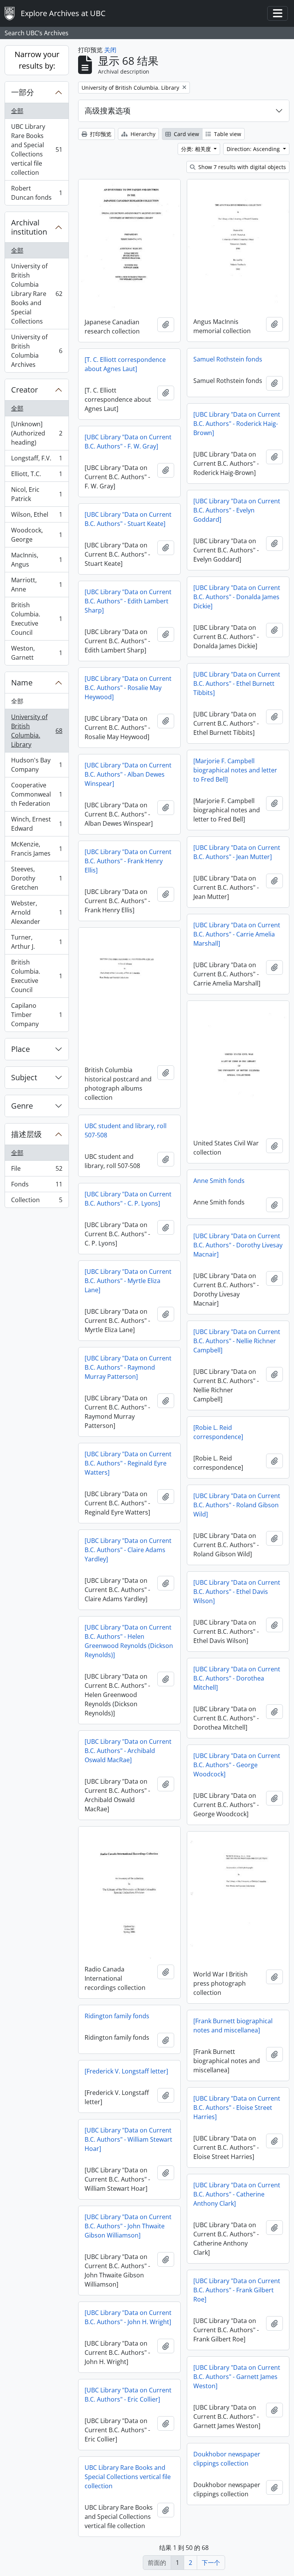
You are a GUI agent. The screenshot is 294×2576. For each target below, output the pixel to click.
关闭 (110, 50)
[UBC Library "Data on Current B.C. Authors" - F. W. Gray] (128, 442)
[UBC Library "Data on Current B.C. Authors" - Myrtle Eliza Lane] (128, 1281)
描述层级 (26, 1134)
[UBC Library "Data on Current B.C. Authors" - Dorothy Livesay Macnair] (238, 1245)
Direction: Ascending (254, 149)
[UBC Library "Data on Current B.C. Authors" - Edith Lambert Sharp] (128, 601)
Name (22, 683)
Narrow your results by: (37, 60)
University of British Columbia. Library (37, 731)
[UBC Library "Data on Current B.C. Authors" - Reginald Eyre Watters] (128, 1463)
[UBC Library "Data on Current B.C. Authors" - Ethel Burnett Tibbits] (237, 683)
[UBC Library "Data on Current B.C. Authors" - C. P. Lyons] (128, 1199)
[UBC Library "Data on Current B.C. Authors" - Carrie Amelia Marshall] (237, 934)
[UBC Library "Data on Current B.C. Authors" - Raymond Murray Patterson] (128, 1367)
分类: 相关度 (197, 149)
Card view (186, 134)
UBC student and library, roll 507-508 (126, 1130)
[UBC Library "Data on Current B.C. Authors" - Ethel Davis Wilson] (237, 1592)
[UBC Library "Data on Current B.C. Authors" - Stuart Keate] (128, 519)
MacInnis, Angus (37, 560)
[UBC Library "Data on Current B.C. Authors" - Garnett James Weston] (237, 2377)
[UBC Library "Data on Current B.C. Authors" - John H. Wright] (128, 2317)
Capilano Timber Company (37, 1015)
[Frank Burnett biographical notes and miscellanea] (233, 2026)
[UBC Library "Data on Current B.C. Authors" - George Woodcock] (237, 1765)
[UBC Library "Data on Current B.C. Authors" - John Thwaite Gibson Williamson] (128, 2226)
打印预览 (100, 134)
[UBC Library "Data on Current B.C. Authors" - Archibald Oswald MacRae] (128, 1751)
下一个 (211, 2563)
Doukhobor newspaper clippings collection (227, 2459)
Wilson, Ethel (37, 516)
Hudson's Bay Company (37, 765)
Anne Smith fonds (219, 1181)
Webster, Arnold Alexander (37, 912)
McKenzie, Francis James (37, 849)
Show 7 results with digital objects (241, 167)
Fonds (37, 1186)
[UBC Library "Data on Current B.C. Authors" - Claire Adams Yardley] (128, 1550)
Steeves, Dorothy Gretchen (37, 878)
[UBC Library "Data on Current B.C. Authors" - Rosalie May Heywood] (128, 688)
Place (20, 1049)
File (37, 1170)
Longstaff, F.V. (37, 460)
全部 (17, 111)
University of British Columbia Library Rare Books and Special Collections (37, 294)
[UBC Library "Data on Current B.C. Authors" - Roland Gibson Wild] (237, 1505)
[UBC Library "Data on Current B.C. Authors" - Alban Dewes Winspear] (128, 774)
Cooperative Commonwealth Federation (37, 794)
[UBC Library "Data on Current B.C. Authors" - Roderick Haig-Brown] (237, 424)
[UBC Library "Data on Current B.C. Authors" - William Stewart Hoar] (128, 2139)
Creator (24, 390)
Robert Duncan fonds (37, 193)
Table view (227, 134)
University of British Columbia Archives (37, 351)
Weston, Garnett (37, 653)
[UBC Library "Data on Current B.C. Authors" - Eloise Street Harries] (237, 2108)
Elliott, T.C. (37, 476)
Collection (37, 1202)
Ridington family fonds (117, 2016)
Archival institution (29, 227)
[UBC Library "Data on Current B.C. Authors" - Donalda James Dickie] (237, 597)
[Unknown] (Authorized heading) (37, 433)
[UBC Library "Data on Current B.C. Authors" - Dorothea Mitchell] (237, 1678)
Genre (22, 1106)
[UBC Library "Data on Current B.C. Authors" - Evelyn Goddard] (237, 510)
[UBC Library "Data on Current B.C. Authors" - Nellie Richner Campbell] (237, 1341)
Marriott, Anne (37, 585)
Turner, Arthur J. (37, 942)
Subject (24, 1077)
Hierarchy (142, 134)
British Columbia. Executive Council (37, 619)
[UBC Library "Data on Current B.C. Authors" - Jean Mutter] (237, 852)
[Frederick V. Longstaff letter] (126, 2071)
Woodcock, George (37, 535)
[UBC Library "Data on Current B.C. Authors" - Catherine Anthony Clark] (237, 2194)
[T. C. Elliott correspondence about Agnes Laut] (125, 364)
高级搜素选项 (108, 111)
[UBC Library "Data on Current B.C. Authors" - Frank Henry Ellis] (128, 861)
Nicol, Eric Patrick (37, 494)
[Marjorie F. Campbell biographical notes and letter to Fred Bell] (235, 770)
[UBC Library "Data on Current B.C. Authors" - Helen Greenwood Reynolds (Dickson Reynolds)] (129, 1641)
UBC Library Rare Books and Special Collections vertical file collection (37, 149)
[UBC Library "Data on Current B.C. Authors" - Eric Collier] (128, 2395)
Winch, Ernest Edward (37, 824)
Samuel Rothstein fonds (228, 359)
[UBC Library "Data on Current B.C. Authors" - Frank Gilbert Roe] (237, 2290)
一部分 (23, 92)
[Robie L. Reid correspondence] (218, 1432)
